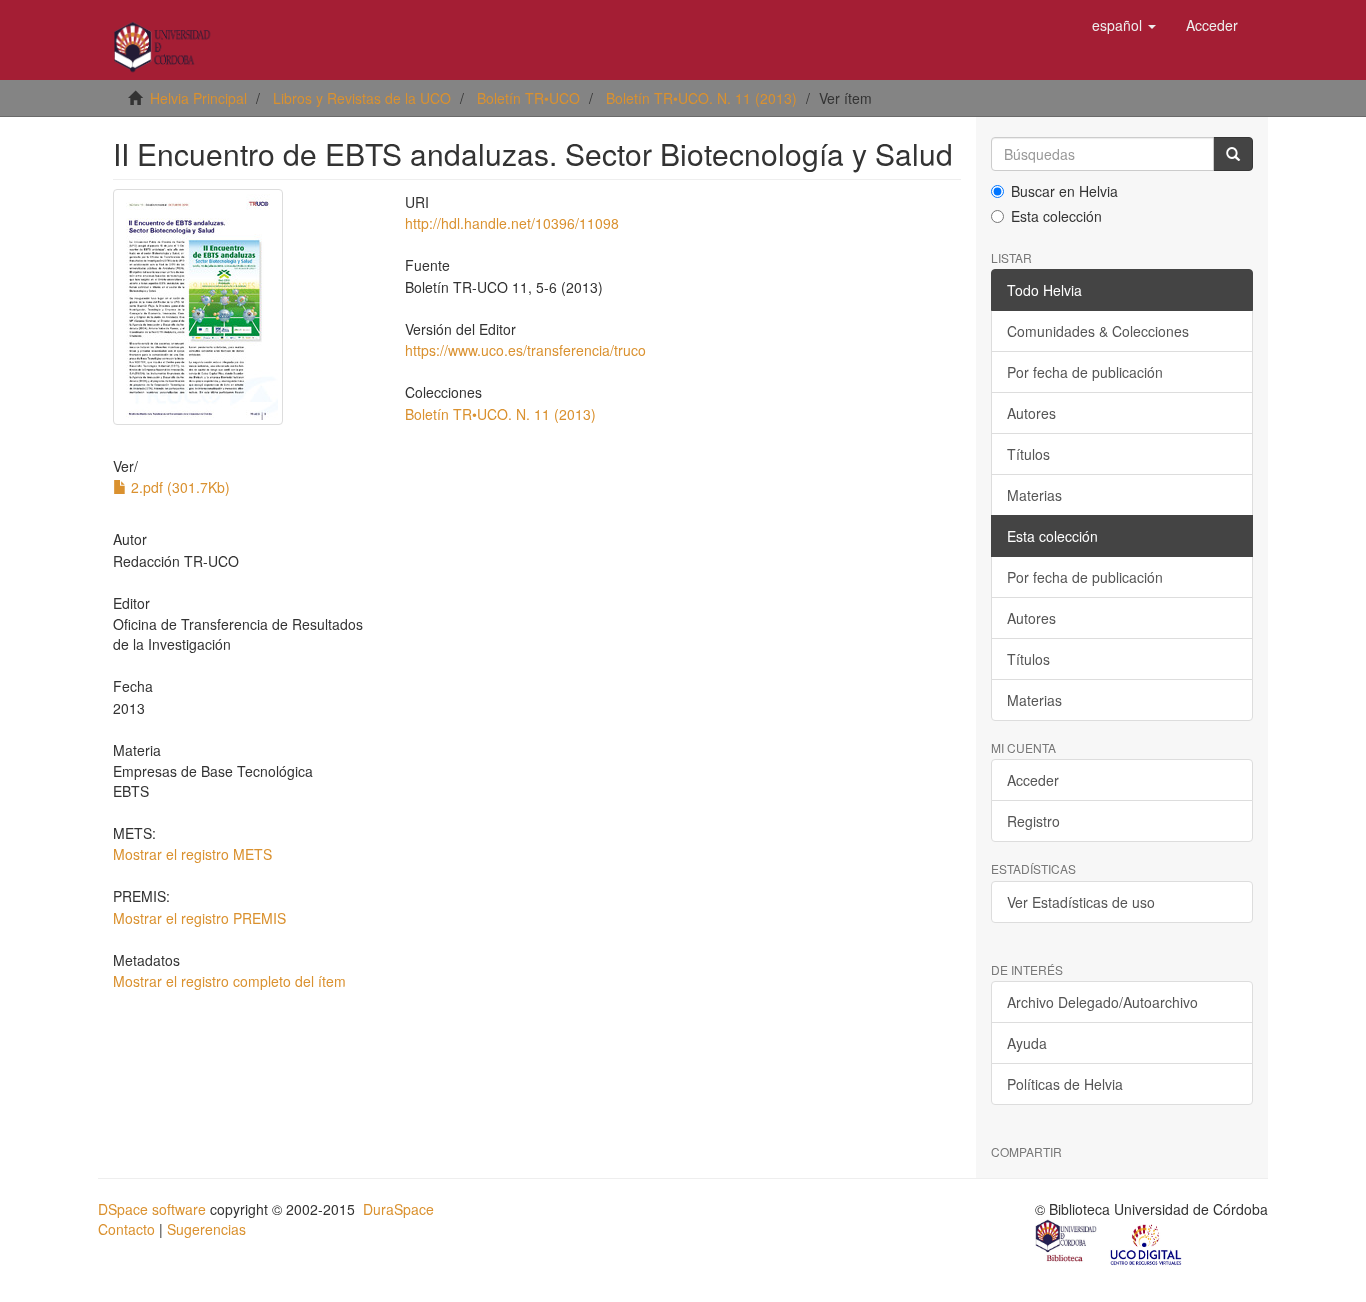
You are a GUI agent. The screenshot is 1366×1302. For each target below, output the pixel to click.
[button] (1124, 25)
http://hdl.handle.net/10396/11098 (512, 223)
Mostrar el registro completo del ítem (229, 981)
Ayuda (1027, 1043)
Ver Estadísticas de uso (1081, 902)
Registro (1033, 821)
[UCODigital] (1147, 1243)
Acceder (1033, 780)
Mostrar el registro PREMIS (199, 918)
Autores (1031, 413)
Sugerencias (206, 1229)
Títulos (1028, 454)
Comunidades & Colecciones (1098, 331)
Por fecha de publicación (1085, 372)
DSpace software (152, 1209)
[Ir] (1233, 154)
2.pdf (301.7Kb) (178, 487)
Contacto (126, 1229)
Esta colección (1056, 216)
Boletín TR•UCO (528, 98)
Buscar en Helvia (1064, 191)
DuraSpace (398, 1209)
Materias (1034, 495)
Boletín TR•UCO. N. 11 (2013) (701, 98)
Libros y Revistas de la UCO (362, 98)
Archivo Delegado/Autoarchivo (1102, 1002)
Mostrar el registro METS (192, 854)
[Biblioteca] (1067, 1243)
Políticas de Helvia (1065, 1084)
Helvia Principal (198, 98)
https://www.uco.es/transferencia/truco (525, 350)
